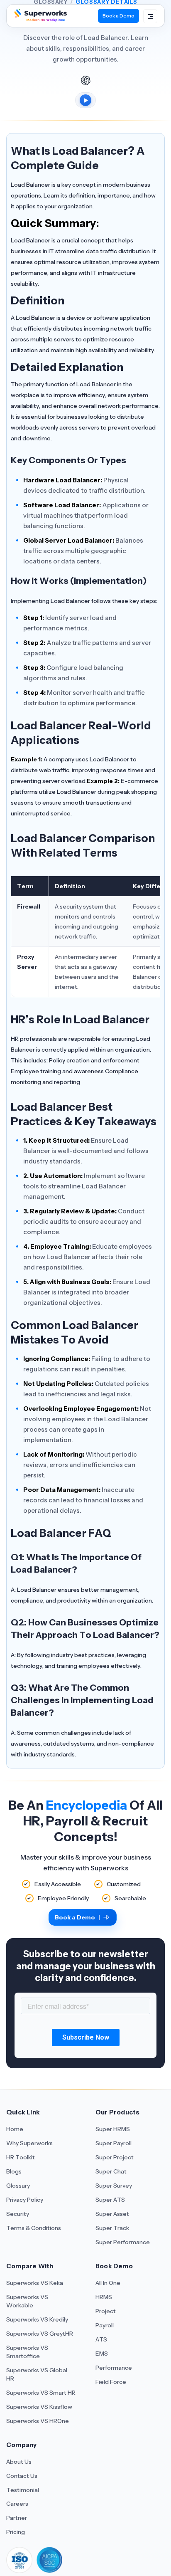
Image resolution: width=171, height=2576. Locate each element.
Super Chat (111, 2171)
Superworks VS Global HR (37, 2374)
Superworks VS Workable (27, 2301)
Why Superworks (29, 2143)
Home (15, 2129)
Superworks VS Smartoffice (27, 2352)
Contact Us (22, 2476)
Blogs (14, 2171)
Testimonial (23, 2490)
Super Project (115, 2157)
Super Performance (123, 2242)
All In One (108, 2283)
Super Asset (112, 2214)
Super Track (112, 2228)
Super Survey (114, 2186)
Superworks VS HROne (38, 2421)
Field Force (111, 2382)
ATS (101, 2339)
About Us (19, 2462)
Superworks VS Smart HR (41, 2393)
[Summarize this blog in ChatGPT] (85, 80)
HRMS (104, 2297)
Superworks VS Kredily (37, 2319)
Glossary (18, 2186)
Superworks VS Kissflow (39, 2407)
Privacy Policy (25, 2200)
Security (18, 2214)
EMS (102, 2354)
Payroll (105, 2325)
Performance (114, 2368)
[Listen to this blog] (85, 100)
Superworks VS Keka (35, 2283)
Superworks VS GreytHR (40, 2334)
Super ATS (110, 2200)
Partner (17, 2518)
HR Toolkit (21, 2157)
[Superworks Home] (40, 19)
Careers (17, 2504)
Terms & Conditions (34, 2228)
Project (106, 2311)
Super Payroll (114, 2143)
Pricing (16, 2532)
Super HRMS (113, 2129)
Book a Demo (118, 16)
